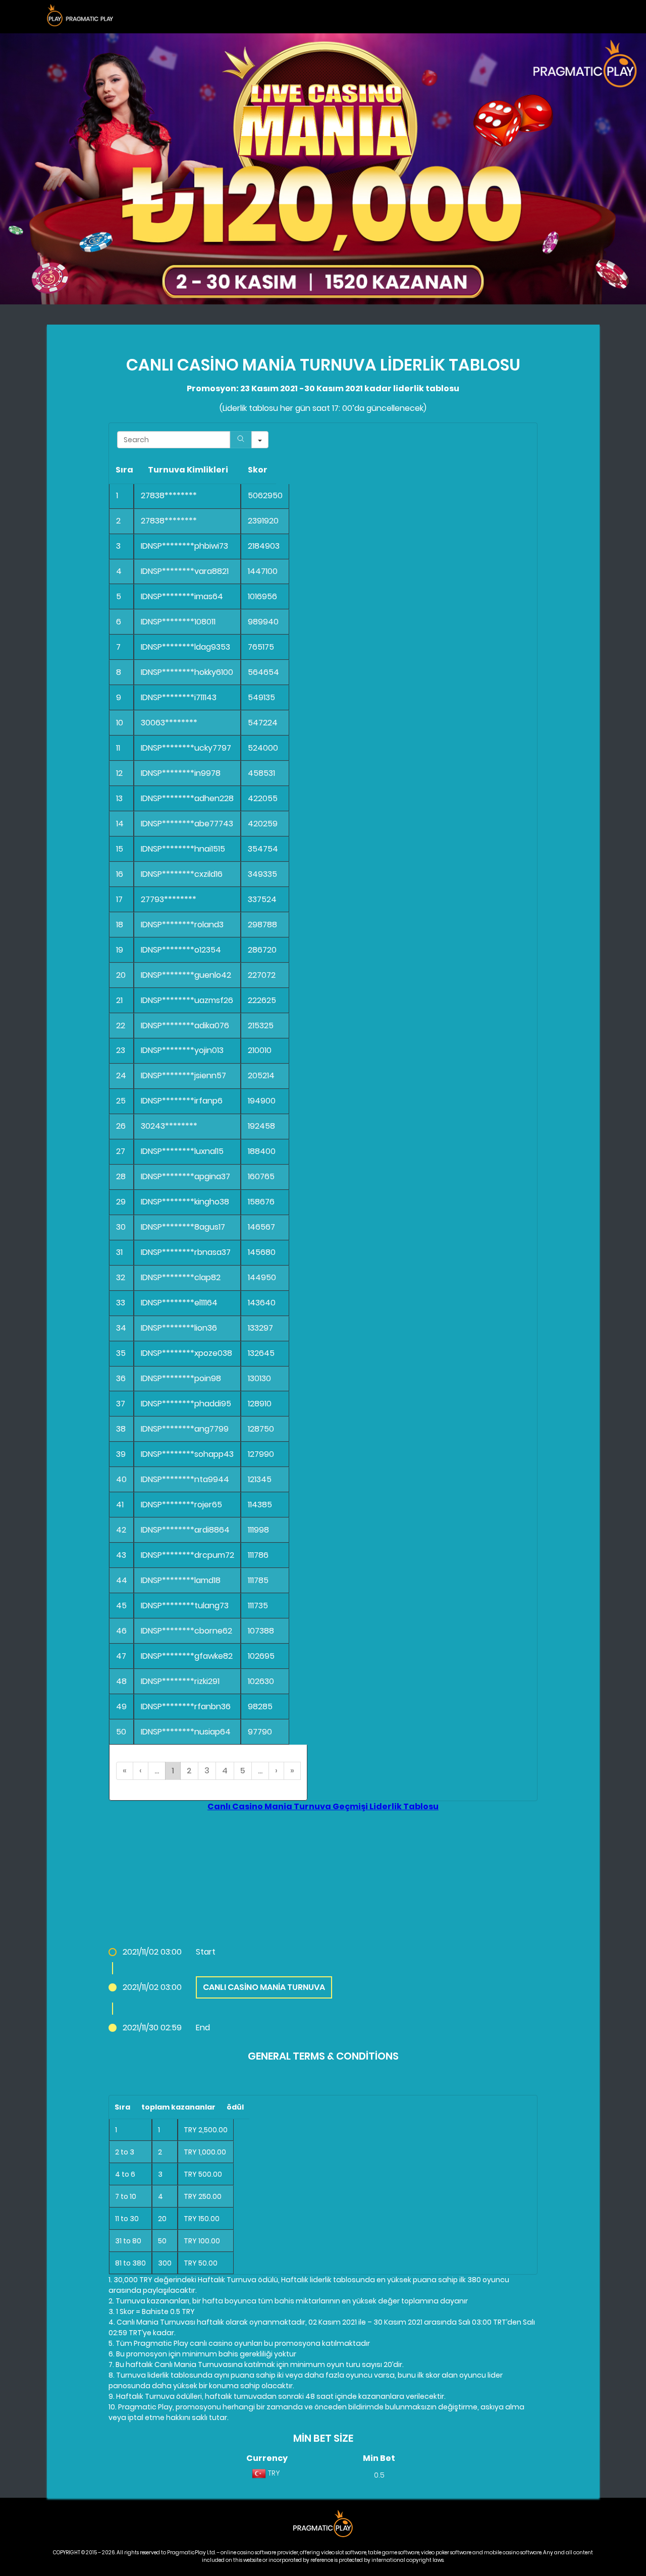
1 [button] (173, 1771)
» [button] (292, 1771)
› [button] (276, 1771)
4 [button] (225, 1771)
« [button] (125, 1771)
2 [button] (189, 1771)
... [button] (157, 1771)
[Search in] (260, 440)
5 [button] (243, 1771)
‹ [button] (141, 1771)
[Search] (241, 440)
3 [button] (207, 1771)
